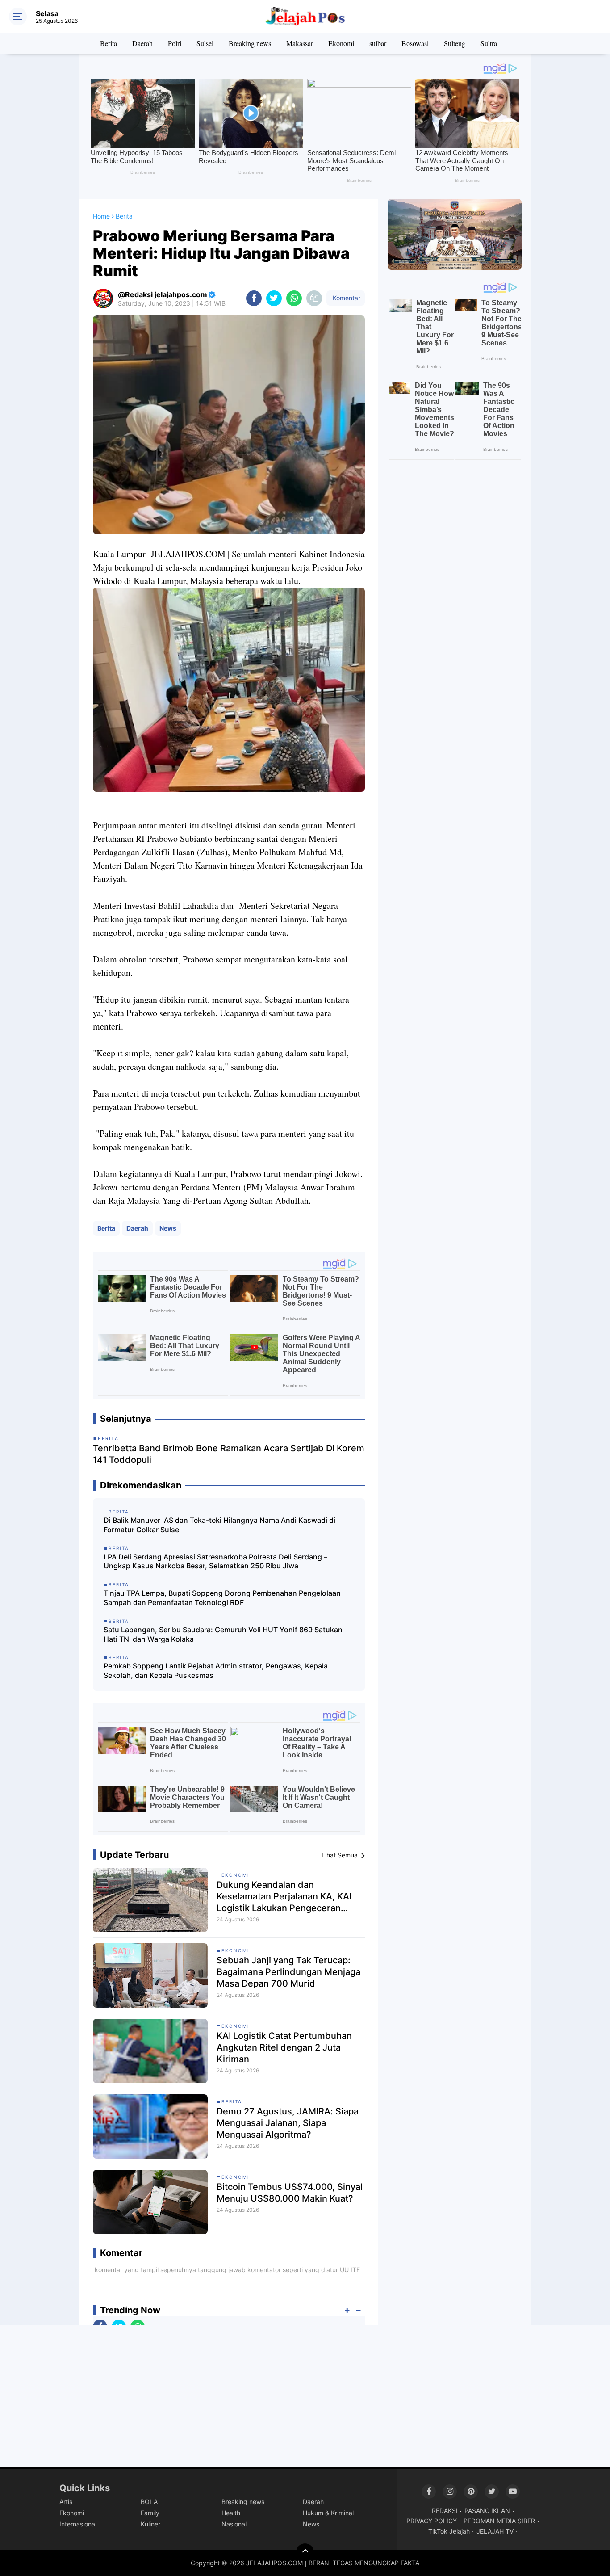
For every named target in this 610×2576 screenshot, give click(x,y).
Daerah (142, 43)
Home (101, 216)
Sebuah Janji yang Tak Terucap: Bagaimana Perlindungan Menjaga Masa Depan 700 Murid (288, 1972)
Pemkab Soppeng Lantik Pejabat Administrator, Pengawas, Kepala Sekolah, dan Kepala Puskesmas (216, 1670)
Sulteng (455, 43)
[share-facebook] (254, 298)
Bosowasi (415, 43)
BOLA (149, 2502)
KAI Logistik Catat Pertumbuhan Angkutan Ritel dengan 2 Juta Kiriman (284, 2047)
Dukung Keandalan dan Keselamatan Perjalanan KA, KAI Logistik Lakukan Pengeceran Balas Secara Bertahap (284, 1897)
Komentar (346, 298)
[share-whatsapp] (294, 298)
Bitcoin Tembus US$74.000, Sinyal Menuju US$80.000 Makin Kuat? (290, 2193)
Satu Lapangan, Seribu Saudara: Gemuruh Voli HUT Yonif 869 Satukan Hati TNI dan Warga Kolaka (223, 1634)
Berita (109, 43)
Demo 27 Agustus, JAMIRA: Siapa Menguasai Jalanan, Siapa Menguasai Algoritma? (288, 2123)
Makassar (300, 43)
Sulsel (205, 43)
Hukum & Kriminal (328, 2513)
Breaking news (250, 43)
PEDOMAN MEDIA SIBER (499, 2521)
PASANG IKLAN (487, 2511)
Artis (66, 2502)
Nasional (234, 2524)
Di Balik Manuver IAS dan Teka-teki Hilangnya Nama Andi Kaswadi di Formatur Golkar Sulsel (219, 1525)
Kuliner (150, 2524)
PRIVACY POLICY (432, 2521)
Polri (175, 43)
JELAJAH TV (495, 2531)
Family (150, 2513)
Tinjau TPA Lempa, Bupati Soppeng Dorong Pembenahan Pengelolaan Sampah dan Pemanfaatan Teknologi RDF (222, 1598)
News (168, 1228)
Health (231, 2513)
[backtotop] (305, 2552)
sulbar (378, 43)
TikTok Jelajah (449, 2531)
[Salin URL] (314, 298)
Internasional (78, 2524)
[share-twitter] (274, 298)
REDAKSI (445, 2511)
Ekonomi (341, 43)
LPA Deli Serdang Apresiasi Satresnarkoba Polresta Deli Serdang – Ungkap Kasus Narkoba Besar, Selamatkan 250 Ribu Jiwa (215, 1561)
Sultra (489, 43)
